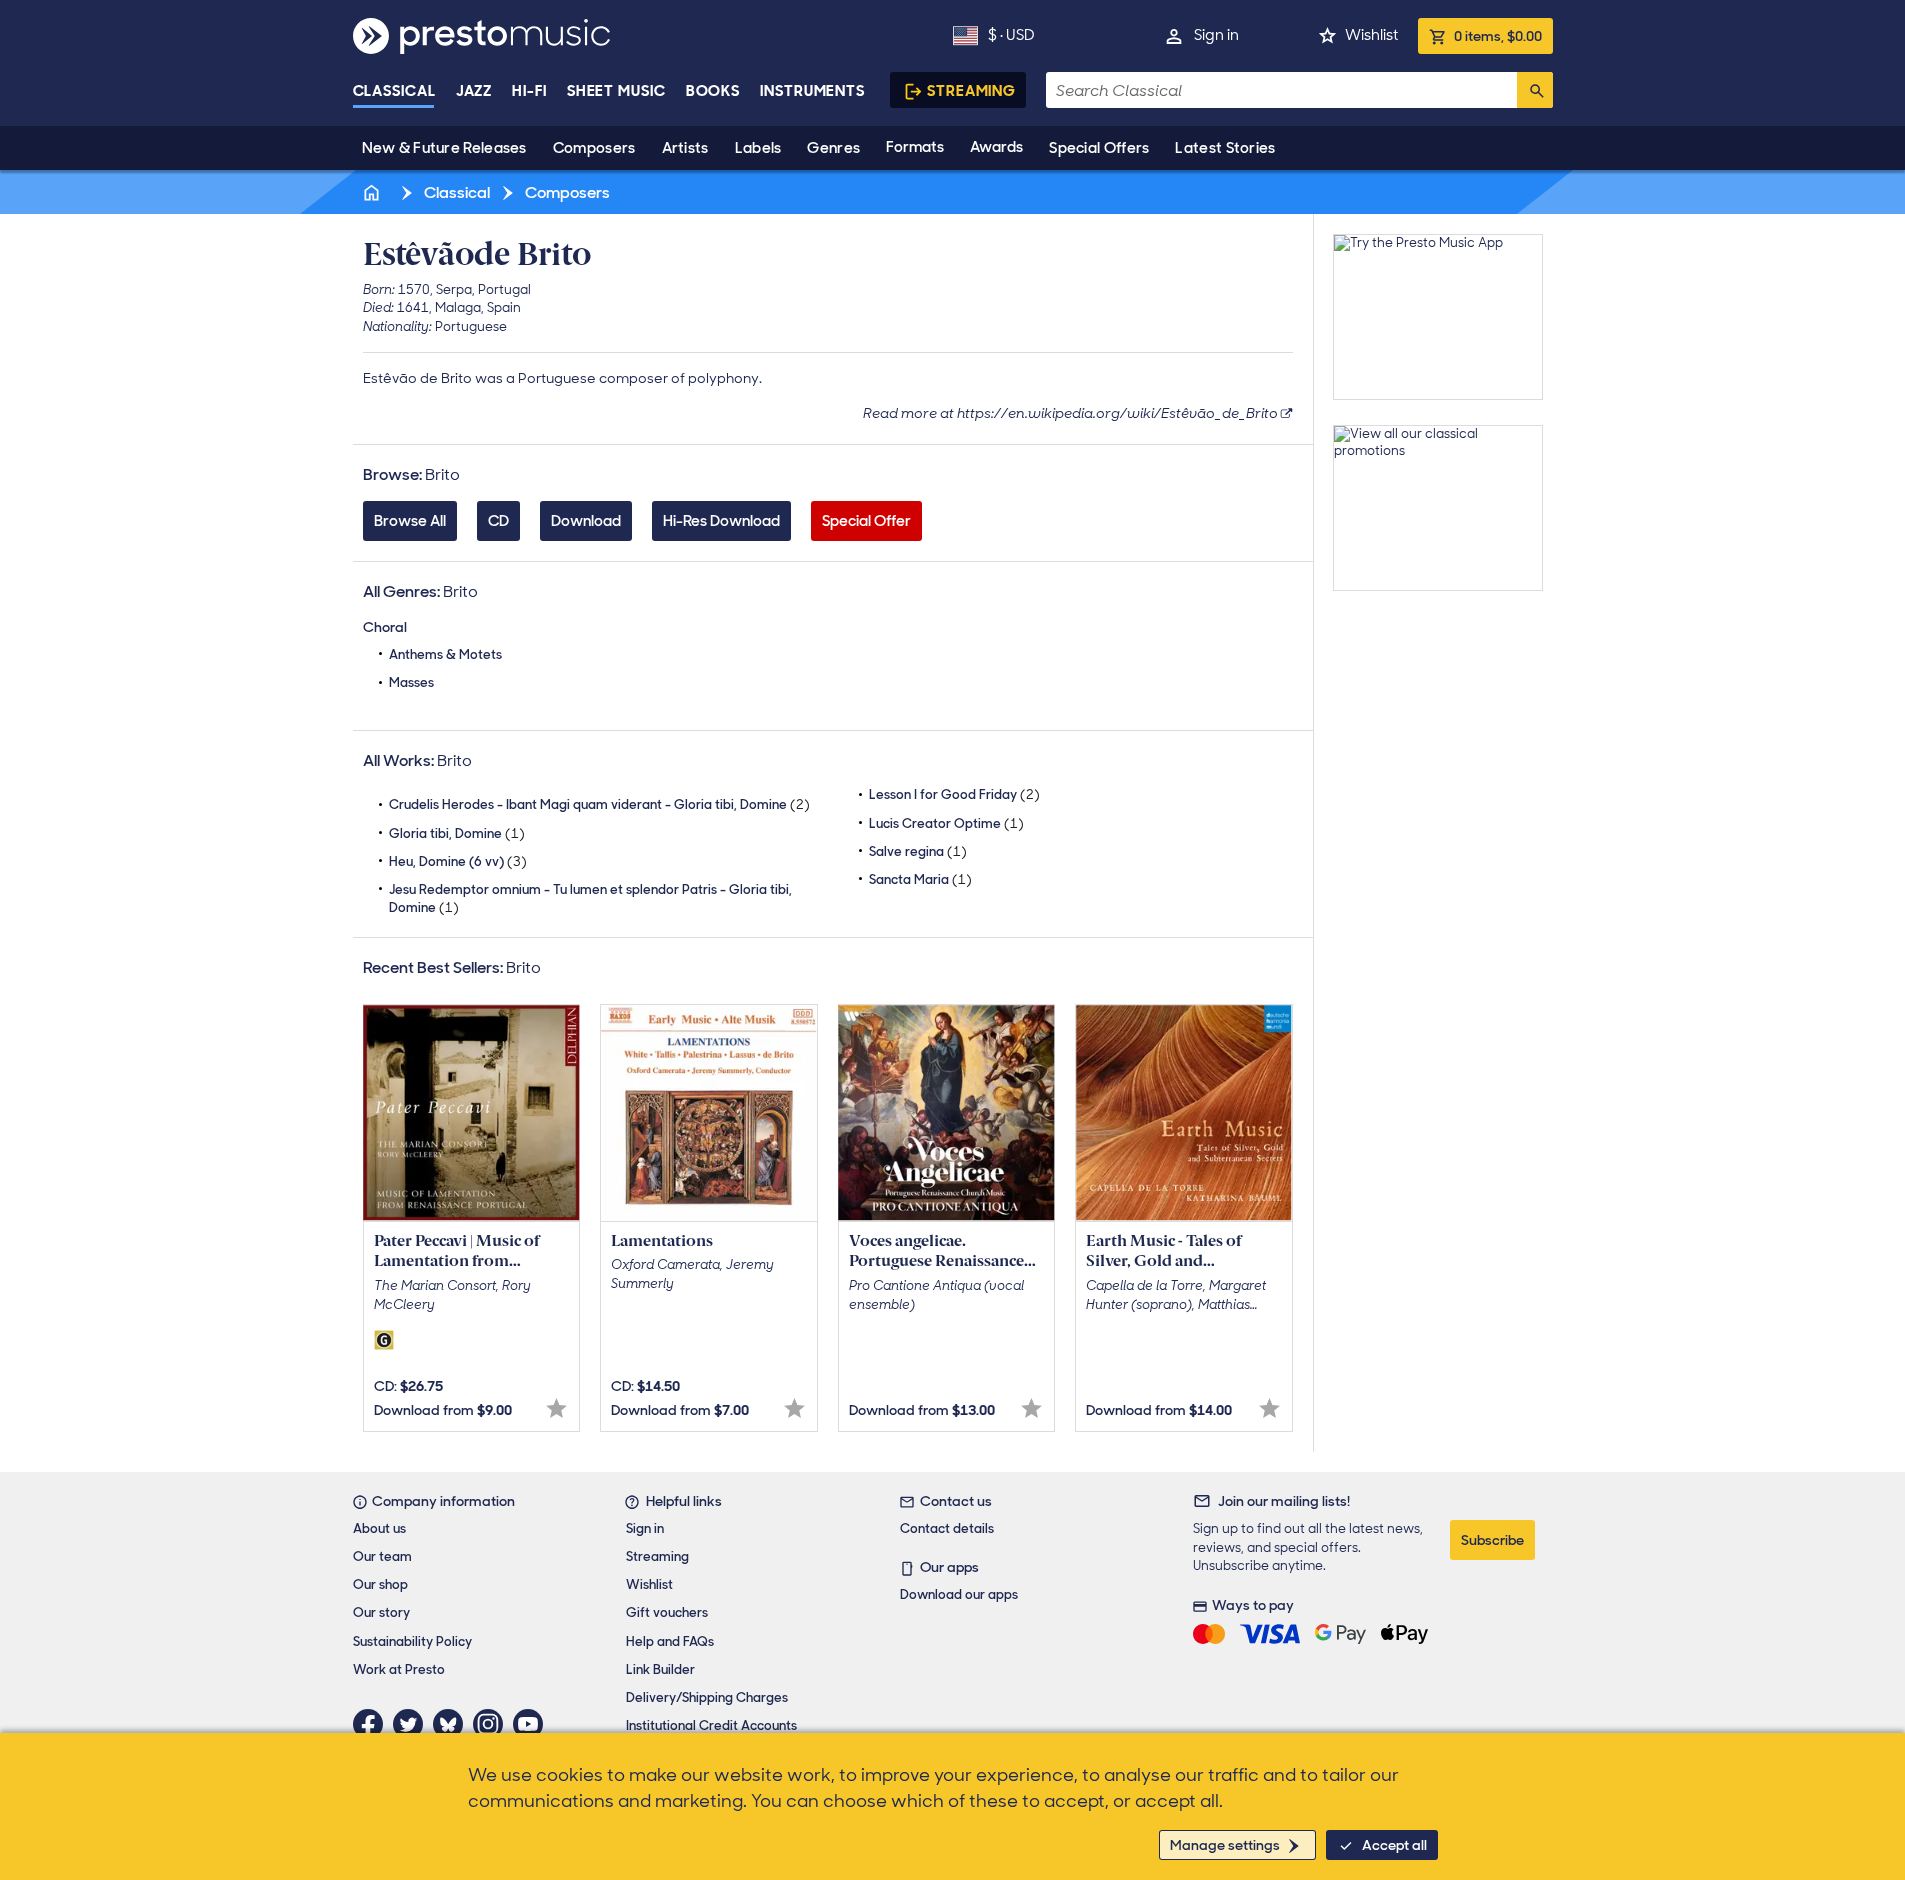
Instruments (812, 91)
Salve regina (918, 851)
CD (498, 521)
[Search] (1535, 90)
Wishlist (1371, 35)
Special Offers (1099, 148)
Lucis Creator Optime (946, 823)
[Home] (374, 192)
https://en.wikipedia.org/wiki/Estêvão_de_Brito (1117, 413)
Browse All (410, 521)
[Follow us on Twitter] (413, 1724)
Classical (394, 91)
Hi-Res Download (721, 521)
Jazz (474, 91)
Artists (685, 148)
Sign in (1216, 35)
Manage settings (1225, 1845)
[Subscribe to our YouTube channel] (533, 1724)
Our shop (380, 1584)
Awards (996, 147)
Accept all (1394, 1845)
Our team (382, 1556)
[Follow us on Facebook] (373, 1724)
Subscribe (1492, 1540)
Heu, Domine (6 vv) (458, 861)
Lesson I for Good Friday (954, 794)
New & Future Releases (444, 148)
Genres (833, 148)
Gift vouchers (667, 1612)
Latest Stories (1225, 148)
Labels (758, 148)
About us (379, 1528)
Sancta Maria (920, 879)
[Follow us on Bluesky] (453, 1724)
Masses (411, 682)
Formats (915, 147)
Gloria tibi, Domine (457, 833)
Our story (381, 1612)
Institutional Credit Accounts (711, 1725)
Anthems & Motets (445, 654)
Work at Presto (399, 1669)
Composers (594, 148)
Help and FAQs (670, 1641)
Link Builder (660, 1669)
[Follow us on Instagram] (493, 1724)
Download (586, 521)
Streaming (971, 91)
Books (713, 91)
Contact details (947, 1528)
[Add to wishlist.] (556, 1408)
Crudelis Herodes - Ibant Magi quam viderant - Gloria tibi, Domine (599, 804)
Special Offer (866, 521)
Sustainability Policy (412, 1641)
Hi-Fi (529, 91)
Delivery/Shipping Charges (707, 1697)
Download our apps (959, 1594)
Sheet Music (616, 91)
